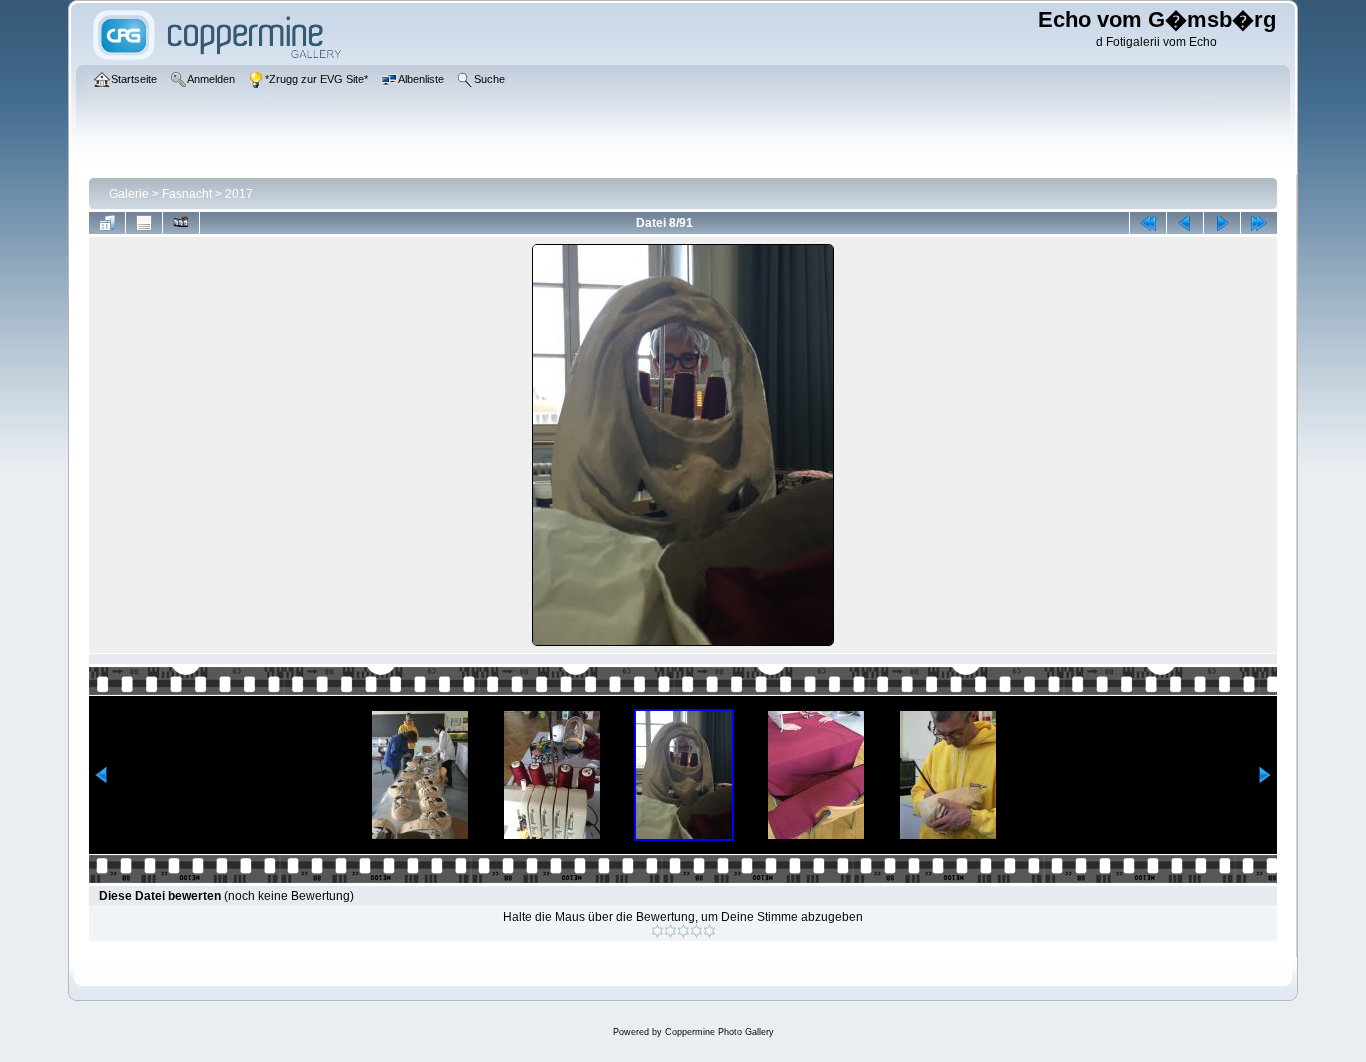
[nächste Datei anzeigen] (1222, 223)
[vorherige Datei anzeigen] (1185, 223)
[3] (683, 931)
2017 (239, 194)
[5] (709, 931)
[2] (670, 931)
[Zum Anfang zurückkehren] (1148, 223)
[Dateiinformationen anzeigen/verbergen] (144, 223)
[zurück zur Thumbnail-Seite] (107, 223)
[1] (657, 931)
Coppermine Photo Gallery (719, 1032)
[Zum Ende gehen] (1259, 223)
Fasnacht (187, 194)
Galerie (129, 194)
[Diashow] (181, 223)
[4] (696, 931)
